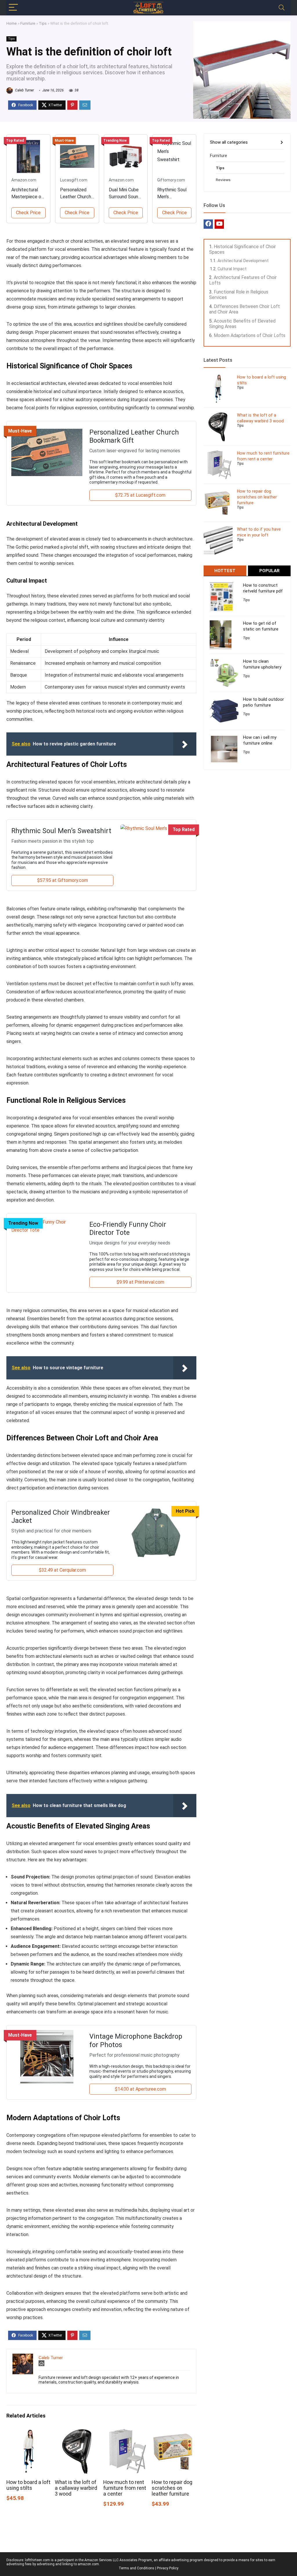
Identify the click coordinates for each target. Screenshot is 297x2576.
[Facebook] (208, 224)
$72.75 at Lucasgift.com (140, 495)
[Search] (282, 8)
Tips (43, 23)
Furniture (28, 23)
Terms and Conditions (136, 2568)
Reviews (223, 180)
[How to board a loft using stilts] (29, 2433)
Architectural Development (243, 261)
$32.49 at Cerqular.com (62, 1570)
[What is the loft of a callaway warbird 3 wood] (77, 2433)
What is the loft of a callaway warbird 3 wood (76, 2488)
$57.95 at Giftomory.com (63, 880)
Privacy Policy (168, 2568)
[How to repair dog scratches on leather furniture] (174, 2433)
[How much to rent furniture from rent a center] (126, 2433)
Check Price (28, 213)
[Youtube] (219, 224)
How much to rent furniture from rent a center (125, 2488)
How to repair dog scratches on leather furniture (172, 2488)
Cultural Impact (232, 269)
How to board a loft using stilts (28, 2485)
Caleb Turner (24, 90)
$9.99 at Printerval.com (140, 1282)
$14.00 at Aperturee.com (140, 2089)
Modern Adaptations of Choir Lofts (250, 335)
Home (12, 23)
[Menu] (13, 8)
